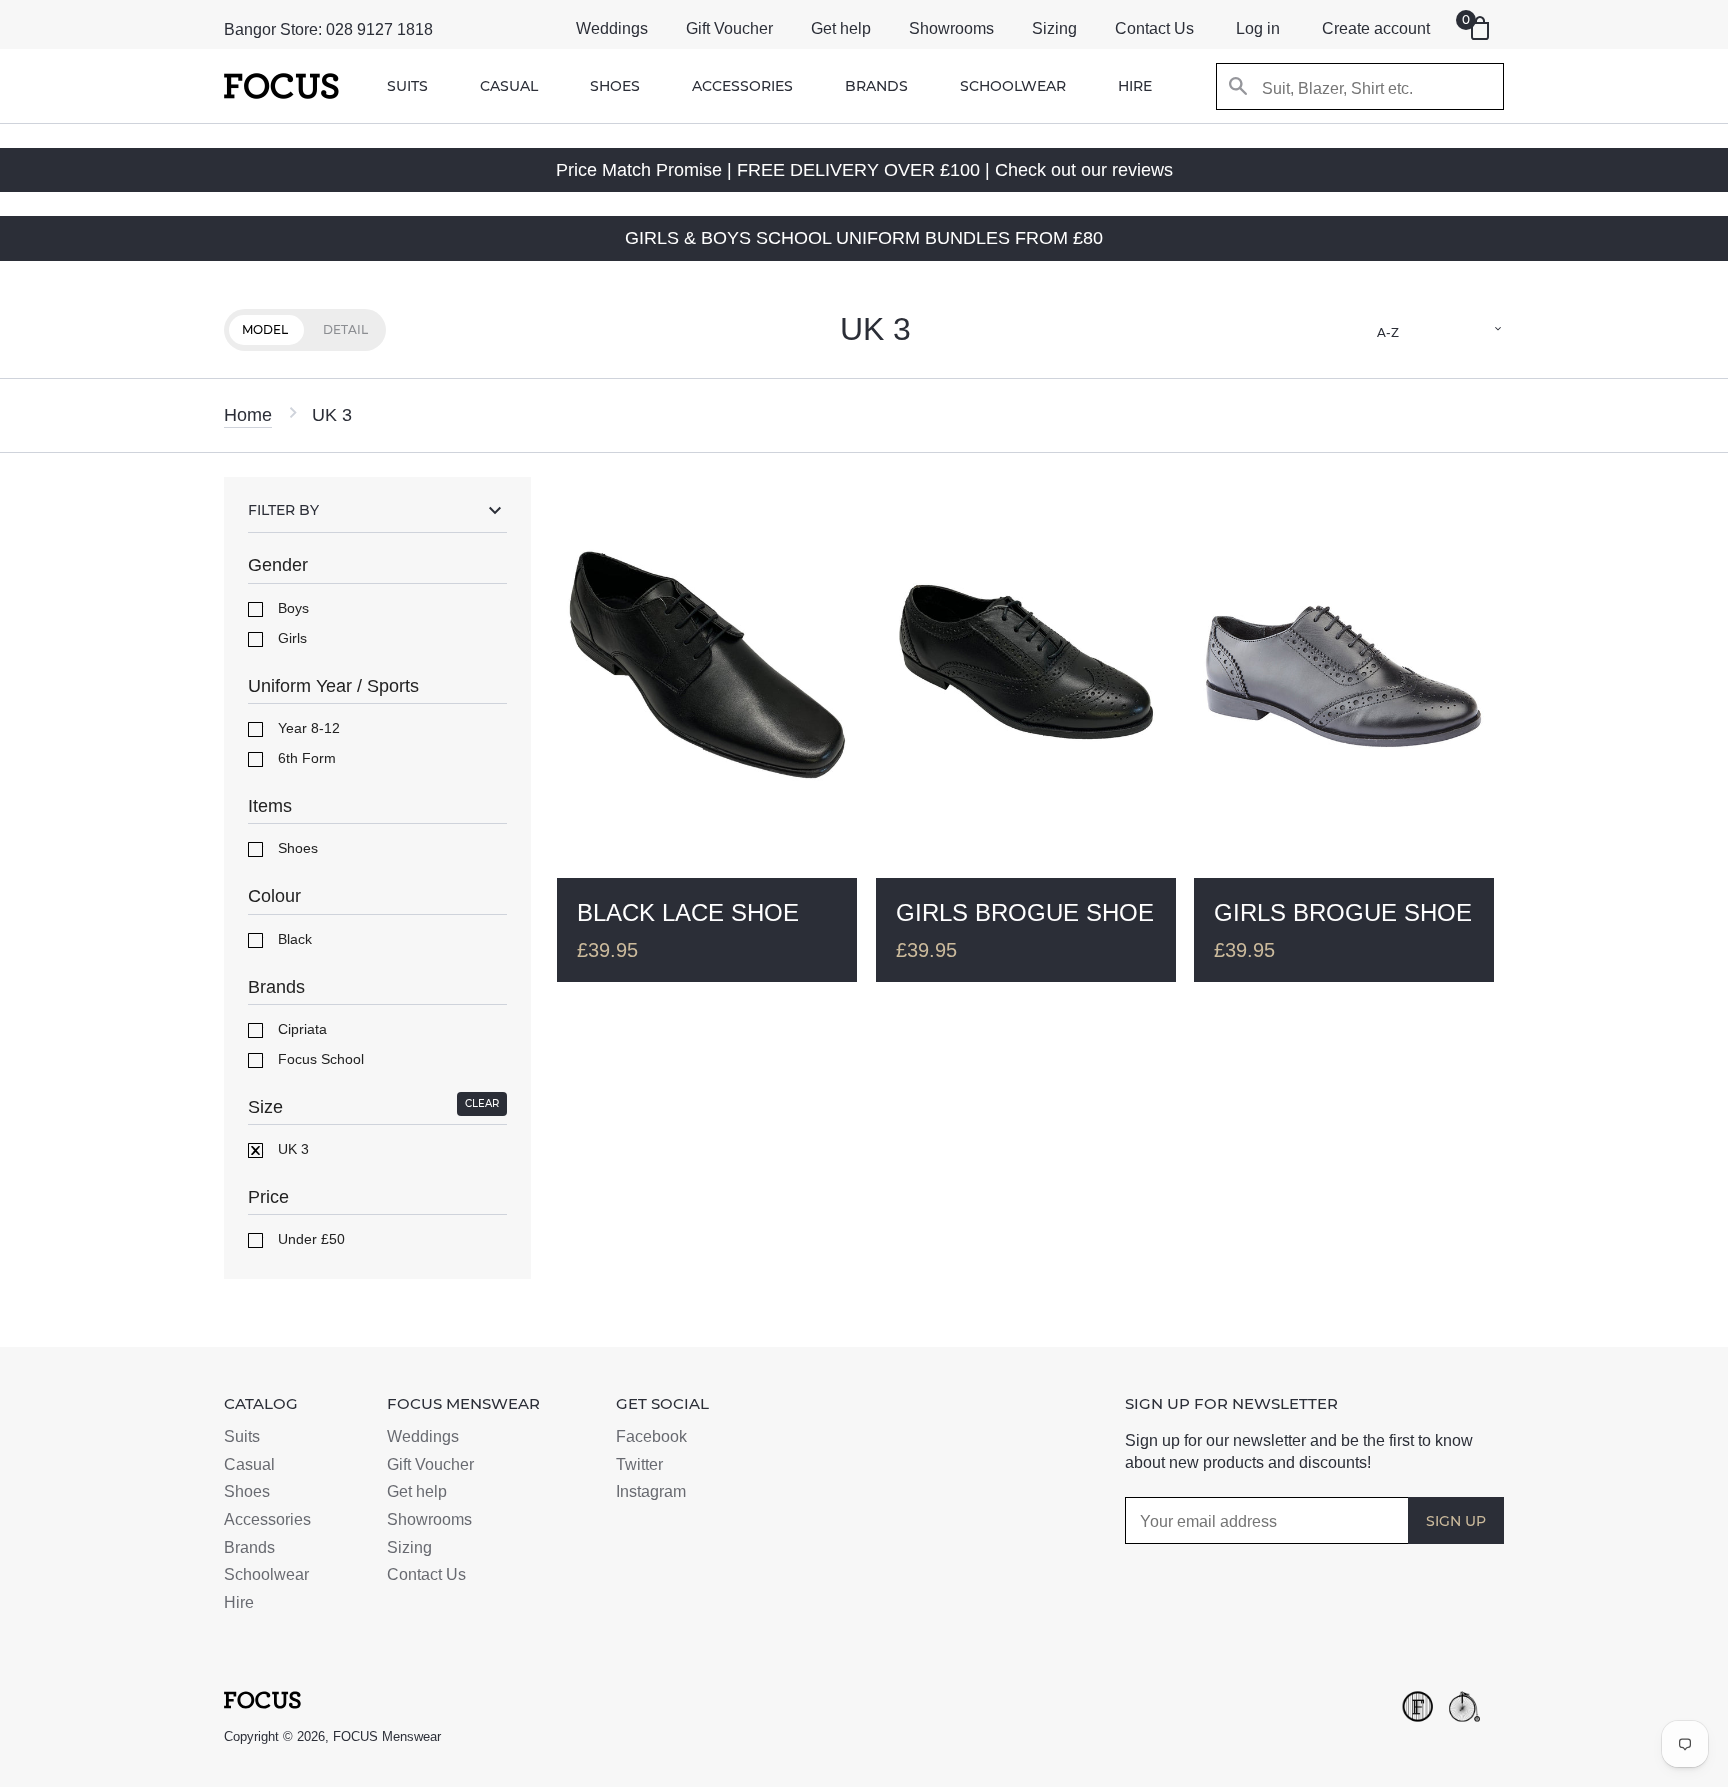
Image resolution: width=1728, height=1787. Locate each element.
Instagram (651, 1491)
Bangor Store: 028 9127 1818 (328, 29)
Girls (290, 638)
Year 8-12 (307, 728)
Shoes (615, 86)
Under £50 (309, 1239)
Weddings (612, 28)
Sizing (1054, 28)
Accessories (742, 86)
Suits (407, 86)
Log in (1258, 28)
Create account (1376, 28)
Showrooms (951, 28)
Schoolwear (1013, 86)
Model (265, 329)
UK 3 (291, 1149)
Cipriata (300, 1029)
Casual (509, 86)
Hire (1135, 86)
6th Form (305, 758)
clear (482, 1103)
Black (293, 939)
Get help (841, 28)
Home (248, 415)
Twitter (639, 1464)
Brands (876, 86)
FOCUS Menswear (387, 1736)
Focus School (319, 1059)
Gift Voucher (729, 28)
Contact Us (1154, 28)
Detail (345, 329)
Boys (291, 608)
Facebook (651, 1436)
